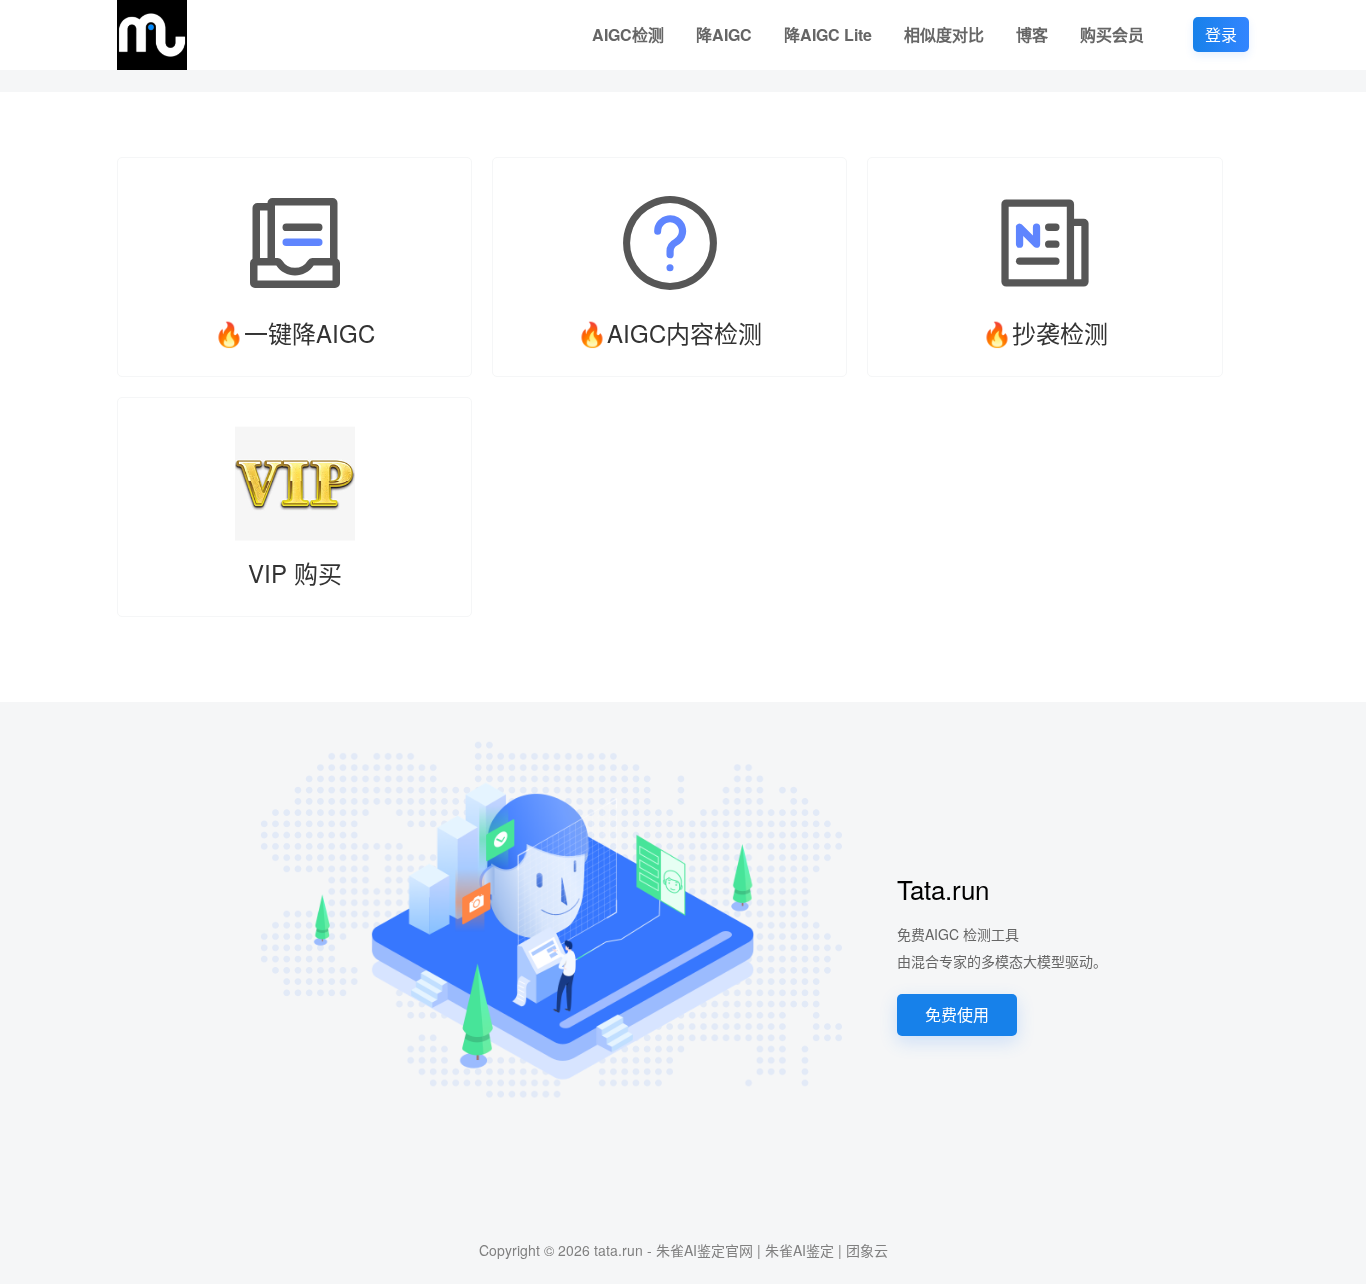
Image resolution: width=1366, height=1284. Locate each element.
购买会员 (1112, 34)
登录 (1221, 34)
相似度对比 (944, 34)
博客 (1032, 34)
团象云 (867, 1250)
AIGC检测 (628, 34)
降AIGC (724, 34)
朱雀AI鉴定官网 (704, 1250)
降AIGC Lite (828, 34)
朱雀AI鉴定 (799, 1250)
